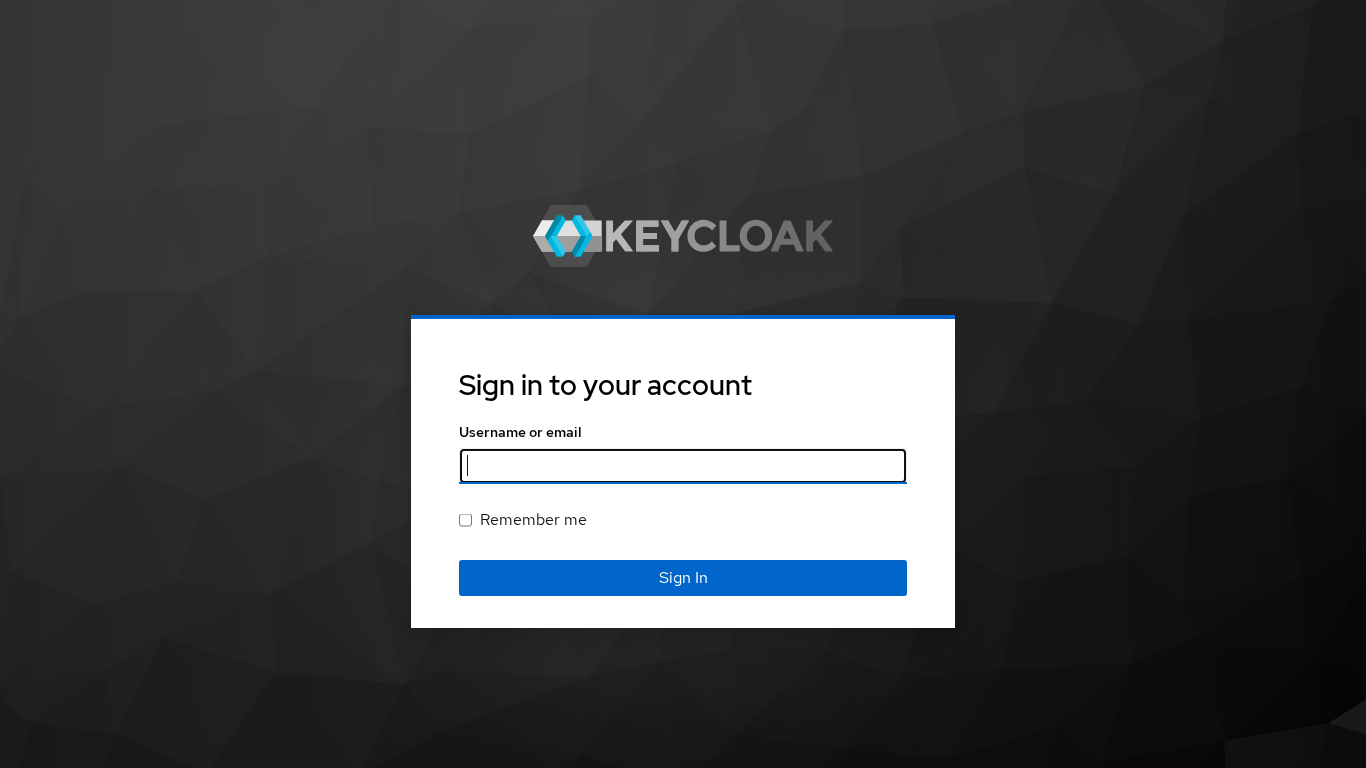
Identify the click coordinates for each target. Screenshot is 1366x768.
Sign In (683, 577)
